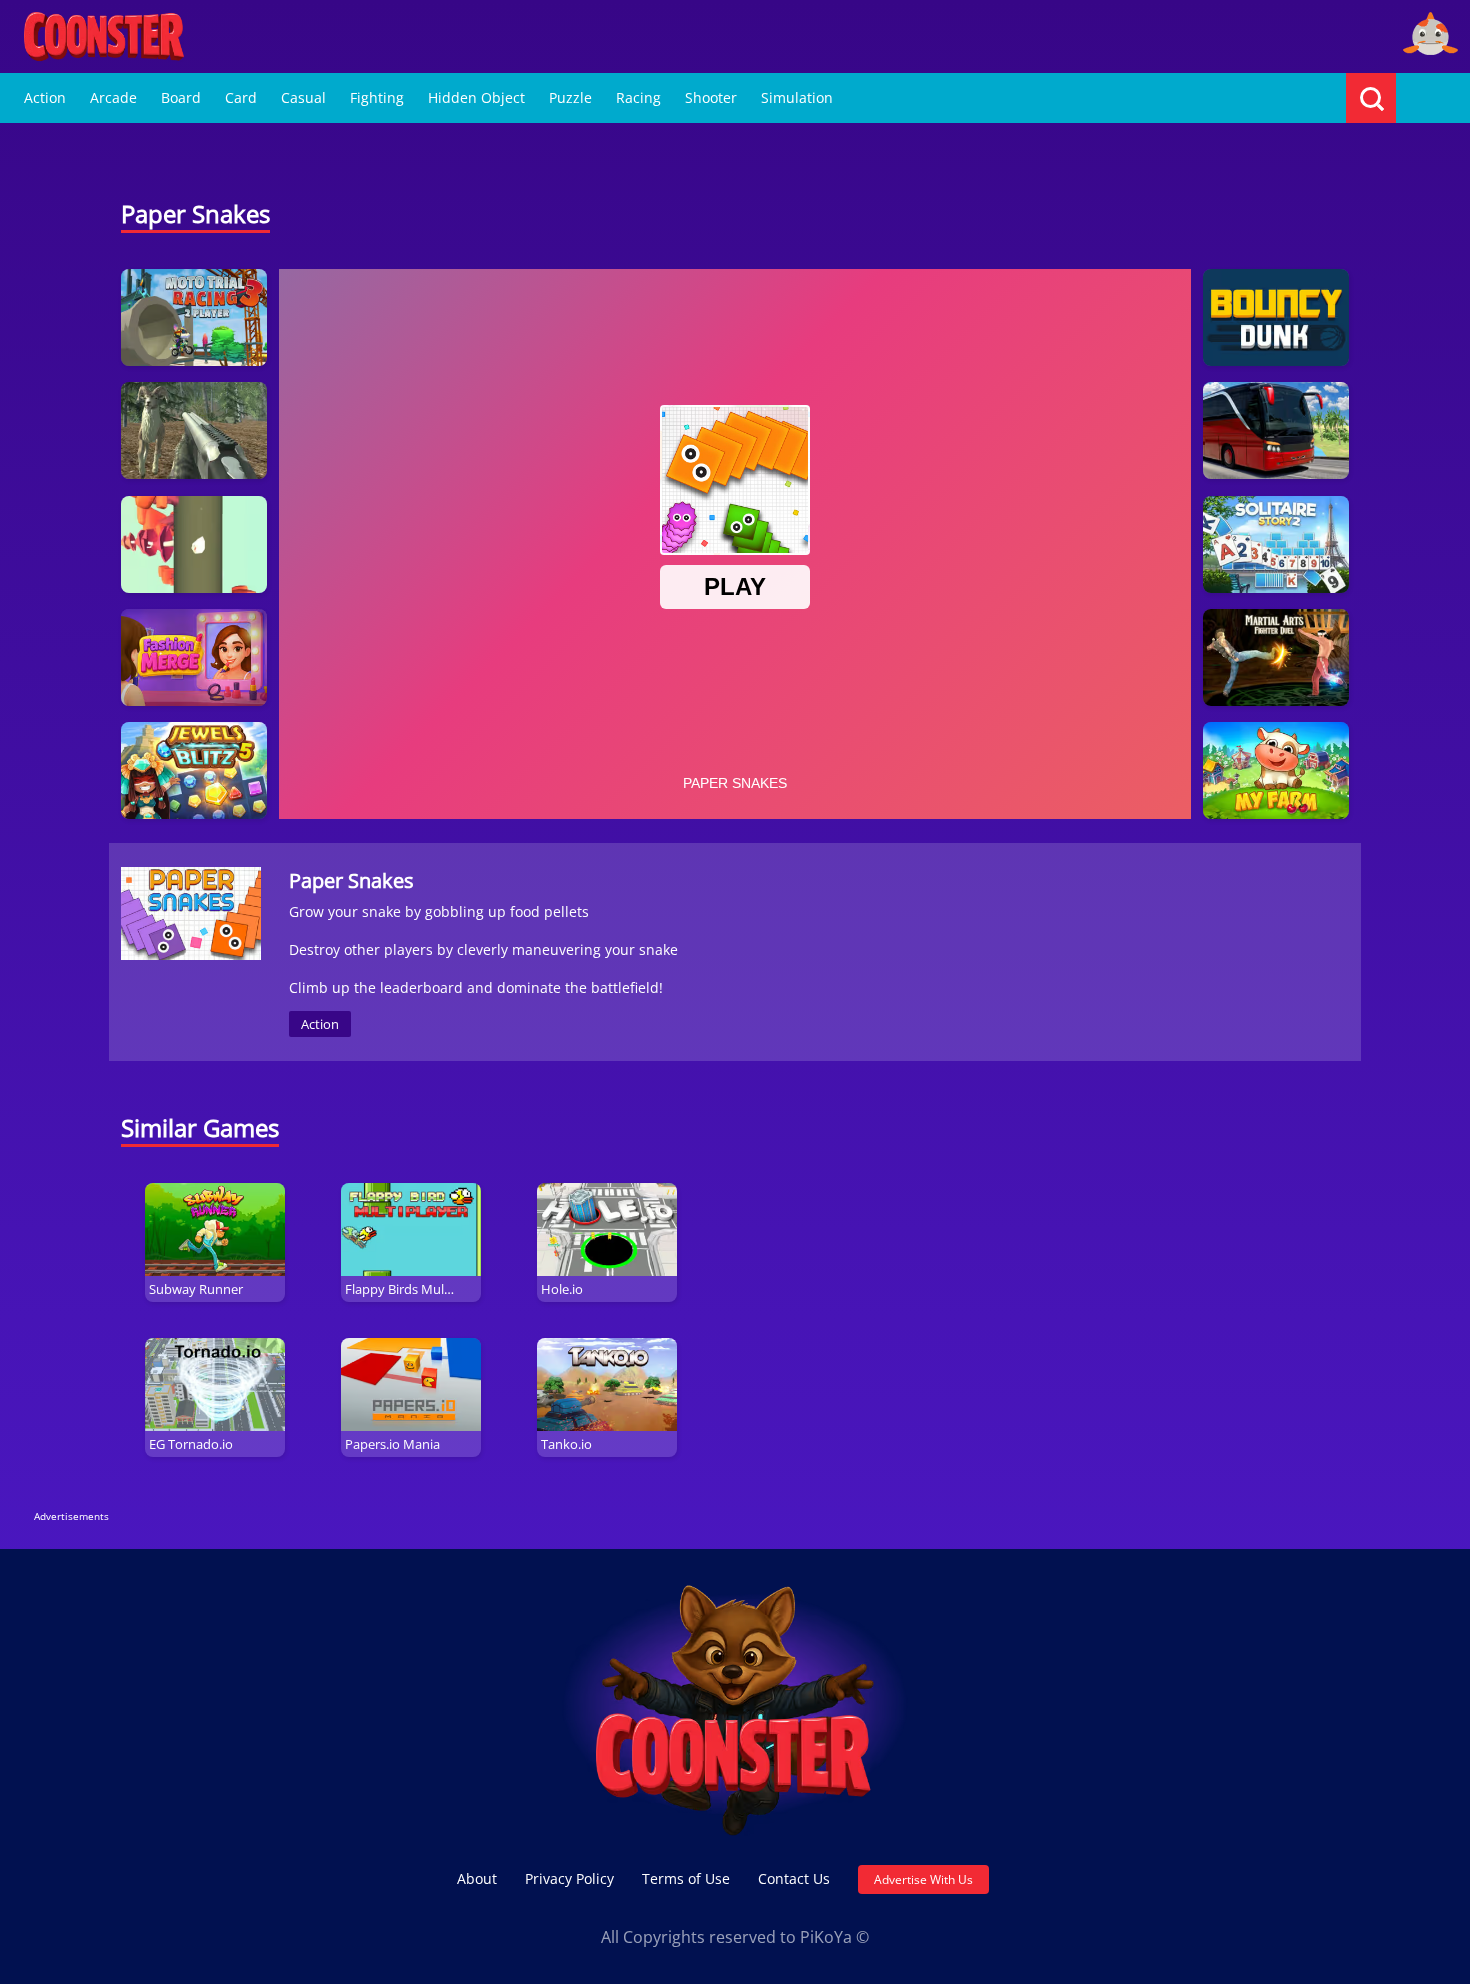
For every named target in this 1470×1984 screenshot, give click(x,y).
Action (45, 97)
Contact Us (794, 1878)
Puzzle (570, 97)
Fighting (377, 97)
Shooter (711, 97)
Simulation (797, 97)
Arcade (113, 97)
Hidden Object (476, 97)
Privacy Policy (569, 1878)
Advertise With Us (923, 1879)
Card (241, 97)
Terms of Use (686, 1878)
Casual (303, 97)
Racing (638, 97)
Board (181, 97)
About (477, 1878)
